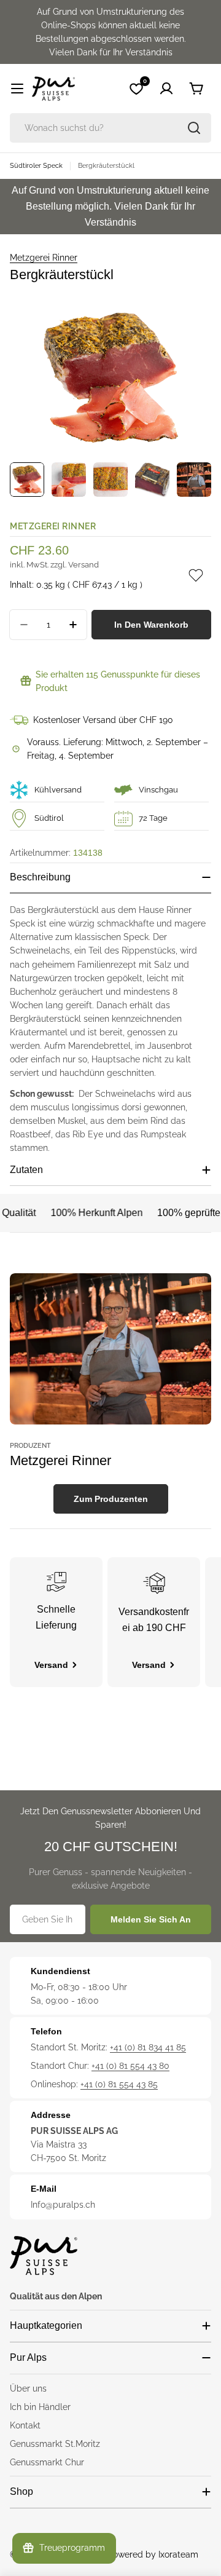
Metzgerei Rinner (44, 258)
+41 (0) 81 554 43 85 (119, 2084)
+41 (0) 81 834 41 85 (148, 2047)
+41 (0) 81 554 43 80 (130, 2066)
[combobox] (110, 128)
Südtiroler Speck (36, 165)
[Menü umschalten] (17, 89)
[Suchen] (194, 128)
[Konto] (166, 89)
